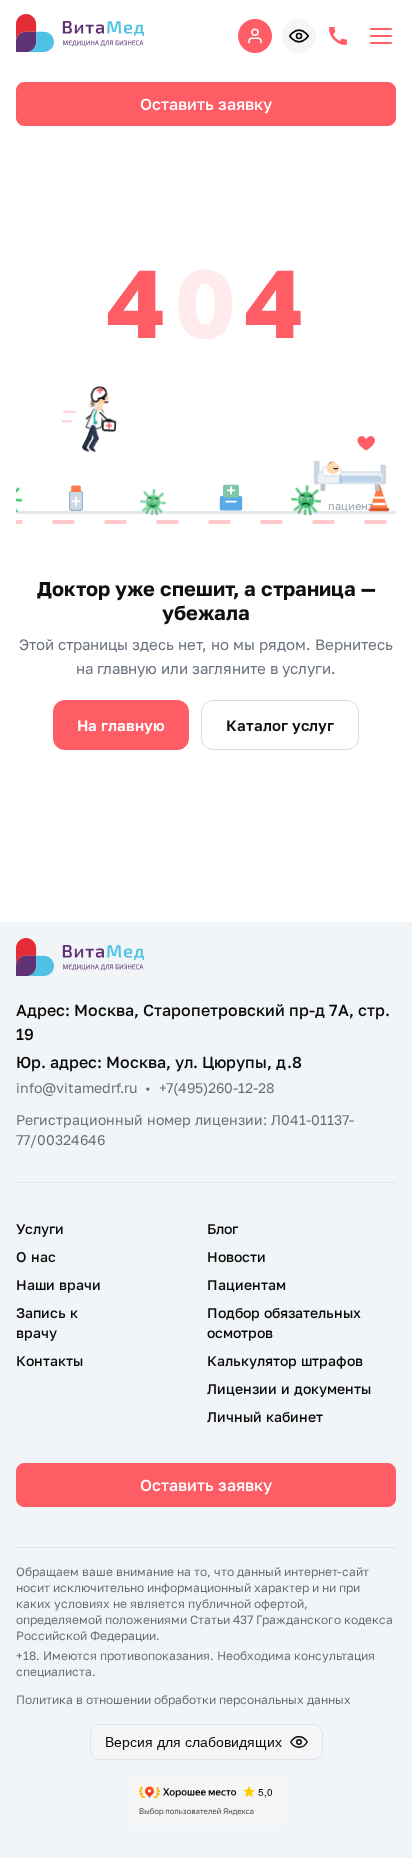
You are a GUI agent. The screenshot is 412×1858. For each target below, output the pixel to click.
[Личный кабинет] (255, 36)
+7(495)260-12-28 (217, 1087)
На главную (121, 725)
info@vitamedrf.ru (76, 1087)
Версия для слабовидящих (193, 1742)
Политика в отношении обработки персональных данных (183, 1699)
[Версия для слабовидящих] (299, 36)
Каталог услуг (280, 725)
